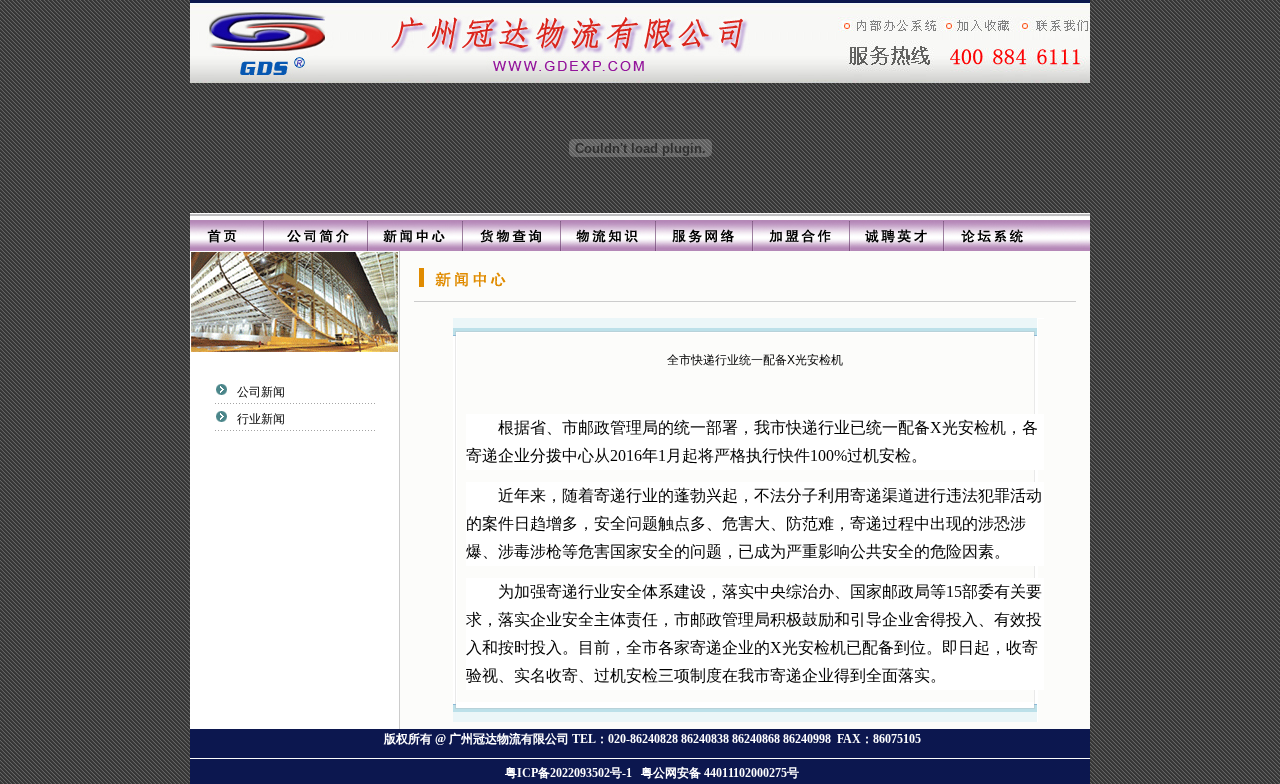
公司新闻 (259, 392)
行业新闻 (259, 419)
